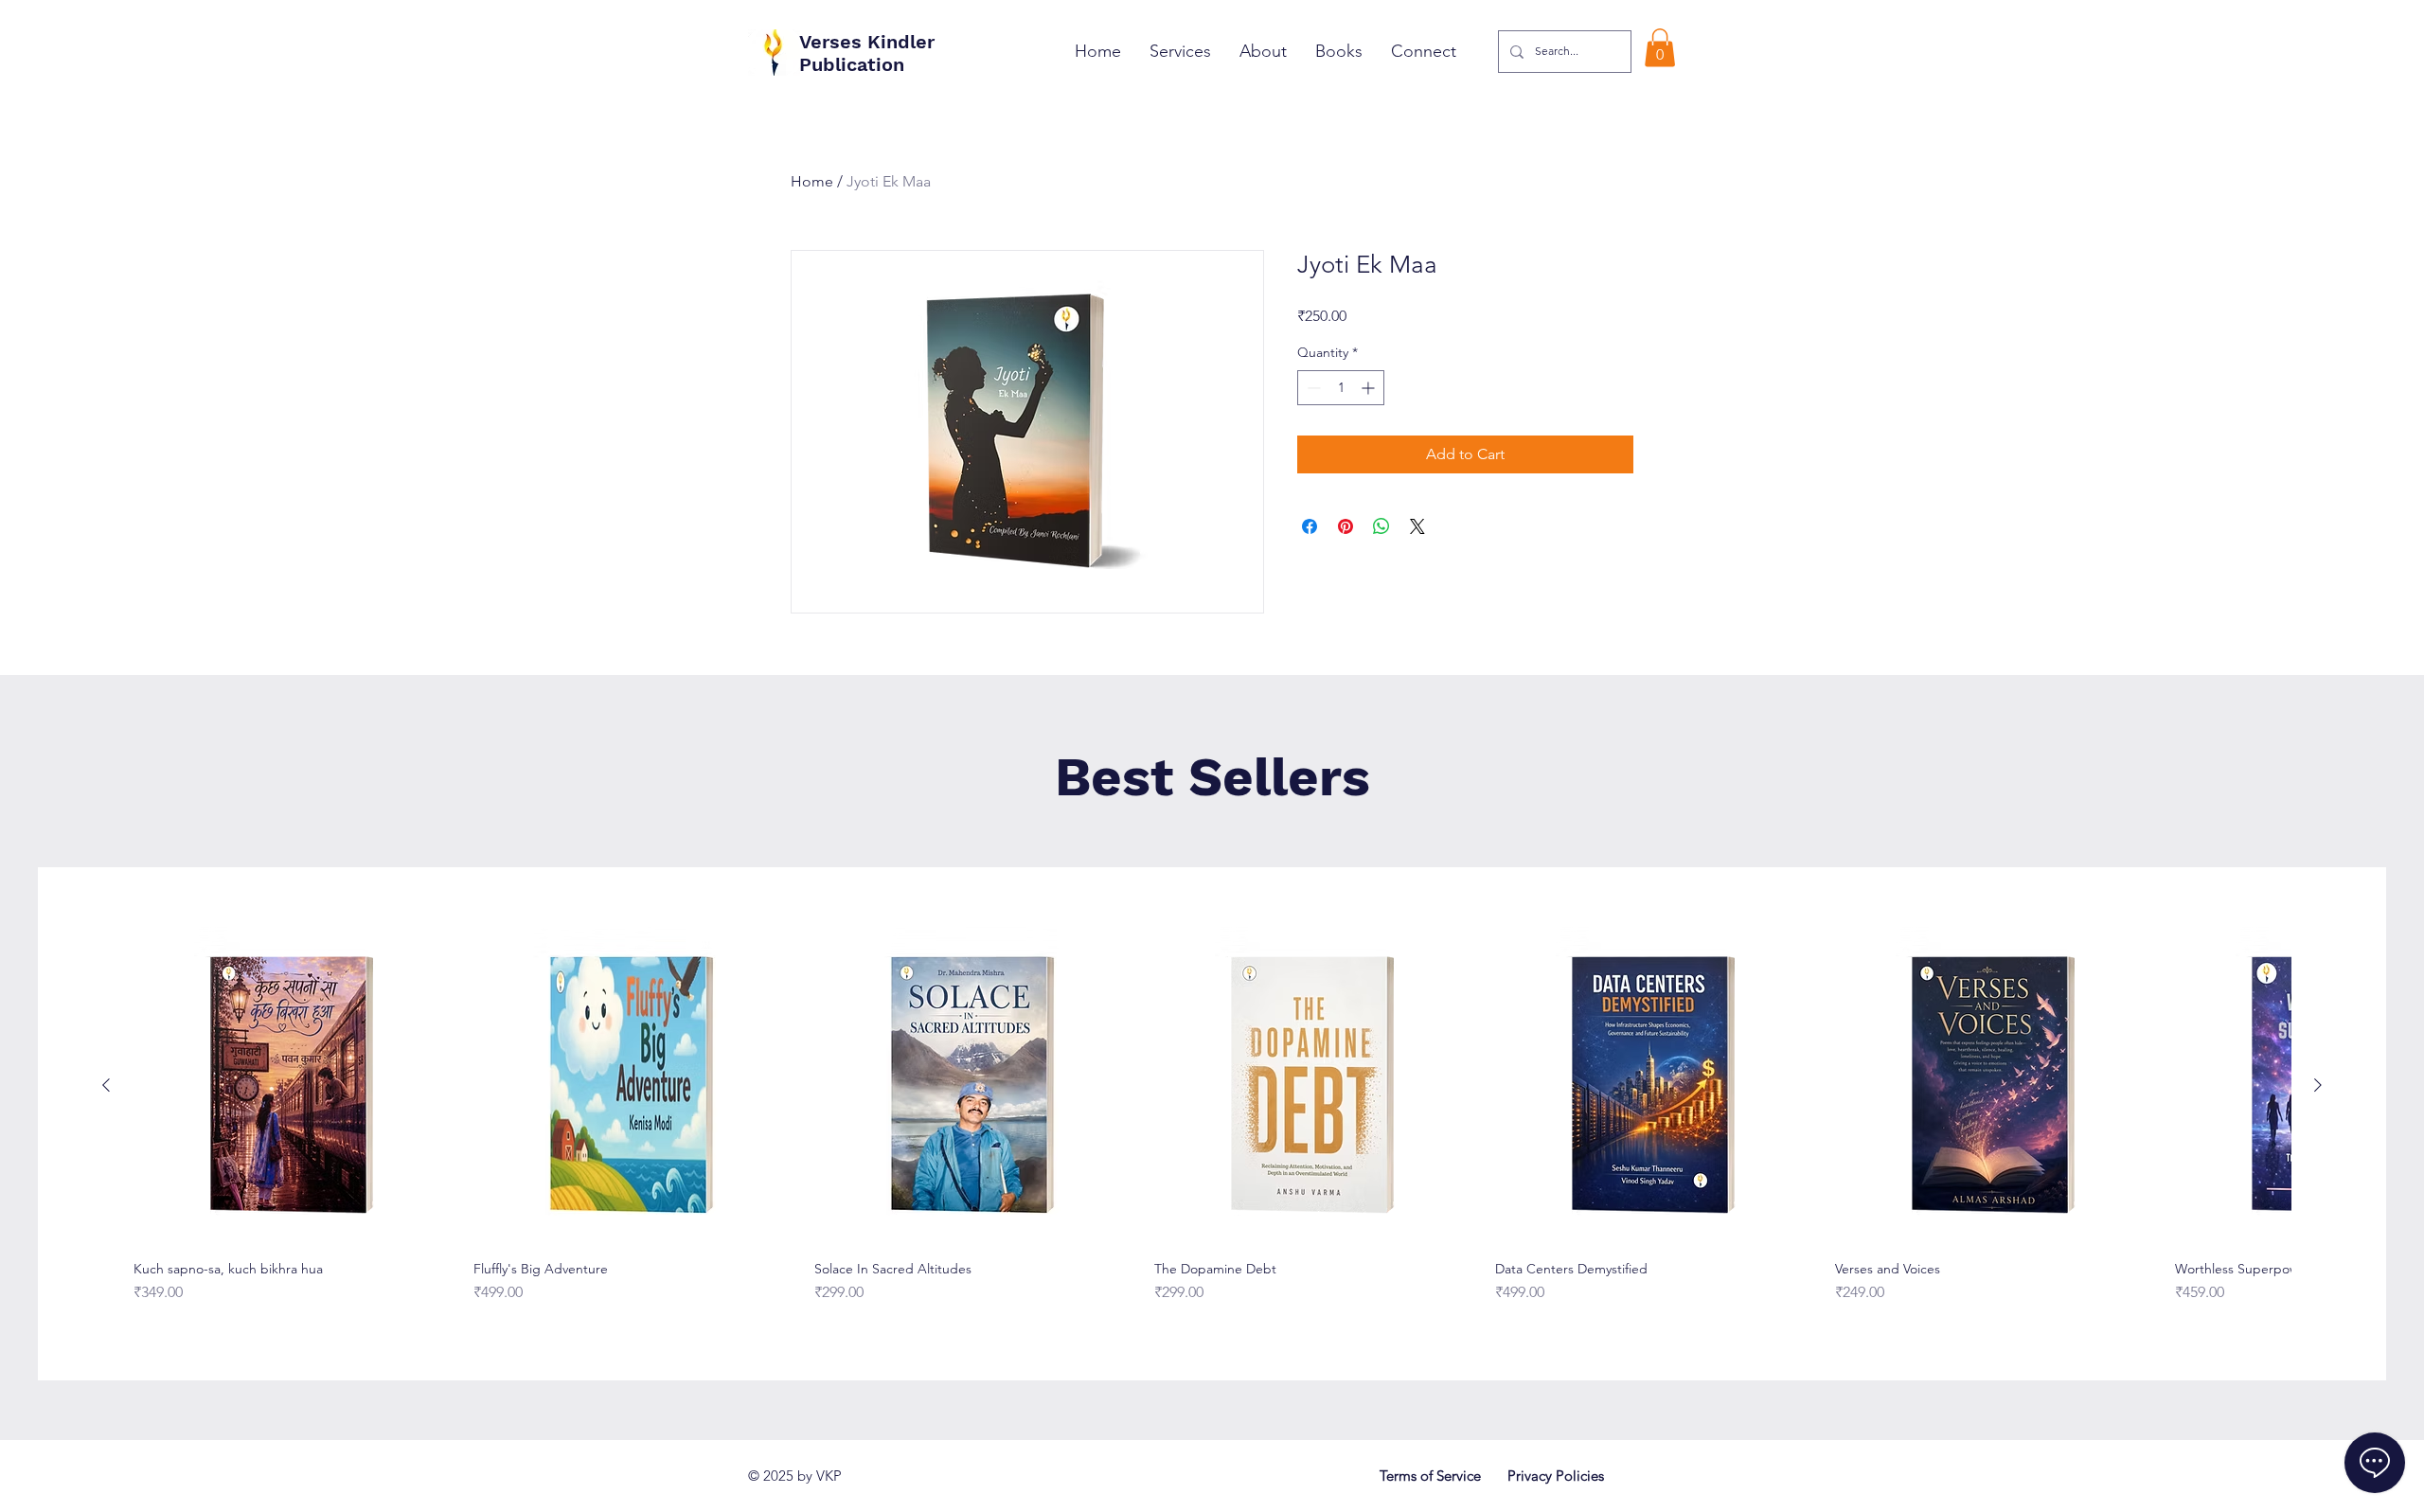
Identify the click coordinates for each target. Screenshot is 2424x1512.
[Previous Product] (106, 1085)
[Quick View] (293, 1086)
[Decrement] (1312, 388)
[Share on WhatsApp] (1381, 526)
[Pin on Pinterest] (1346, 526)
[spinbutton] (1341, 388)
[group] (1212, 1123)
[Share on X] (1417, 526)
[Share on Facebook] (1310, 526)
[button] (1660, 48)
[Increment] (1370, 388)
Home (812, 181)
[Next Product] (2318, 1085)
